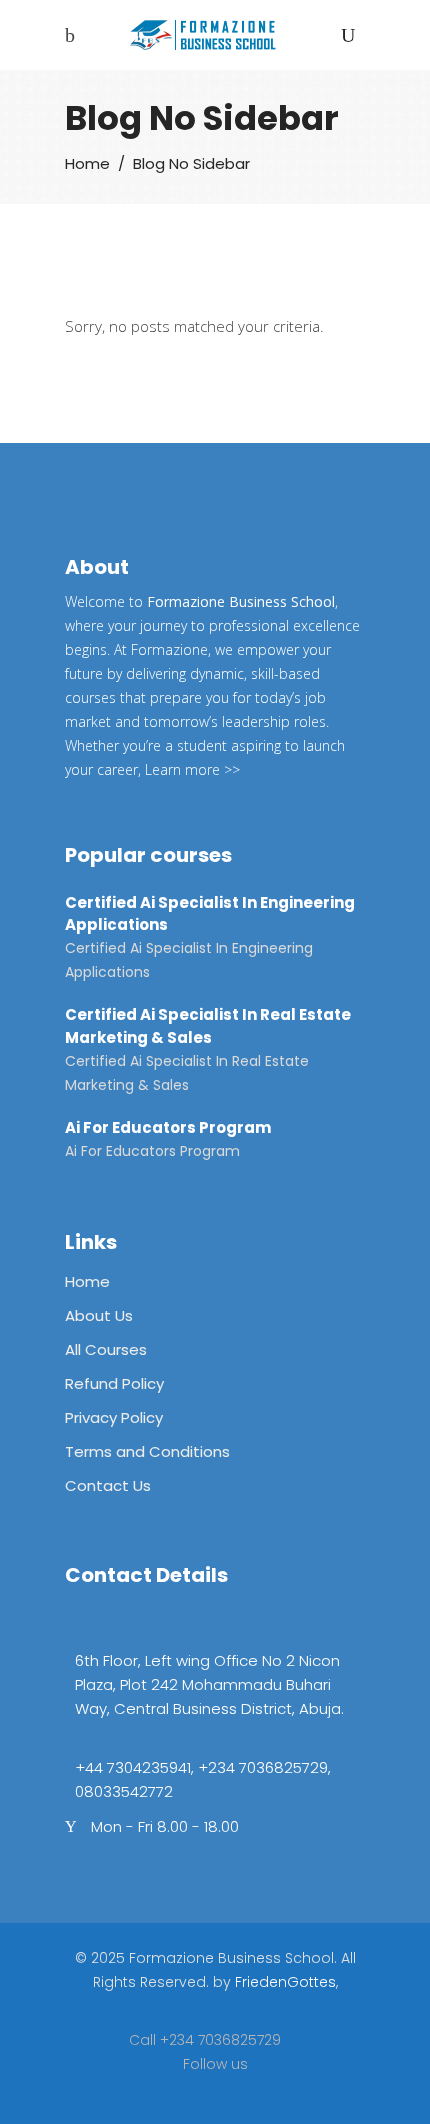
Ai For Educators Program (168, 1127)
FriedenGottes (285, 1982)
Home (87, 163)
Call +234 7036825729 (205, 2040)
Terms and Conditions (147, 1451)
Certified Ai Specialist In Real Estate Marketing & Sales (208, 1025)
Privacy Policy (114, 1417)
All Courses (106, 1349)
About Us (99, 1315)
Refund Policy (114, 1383)
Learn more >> (192, 769)
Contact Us (108, 1485)
